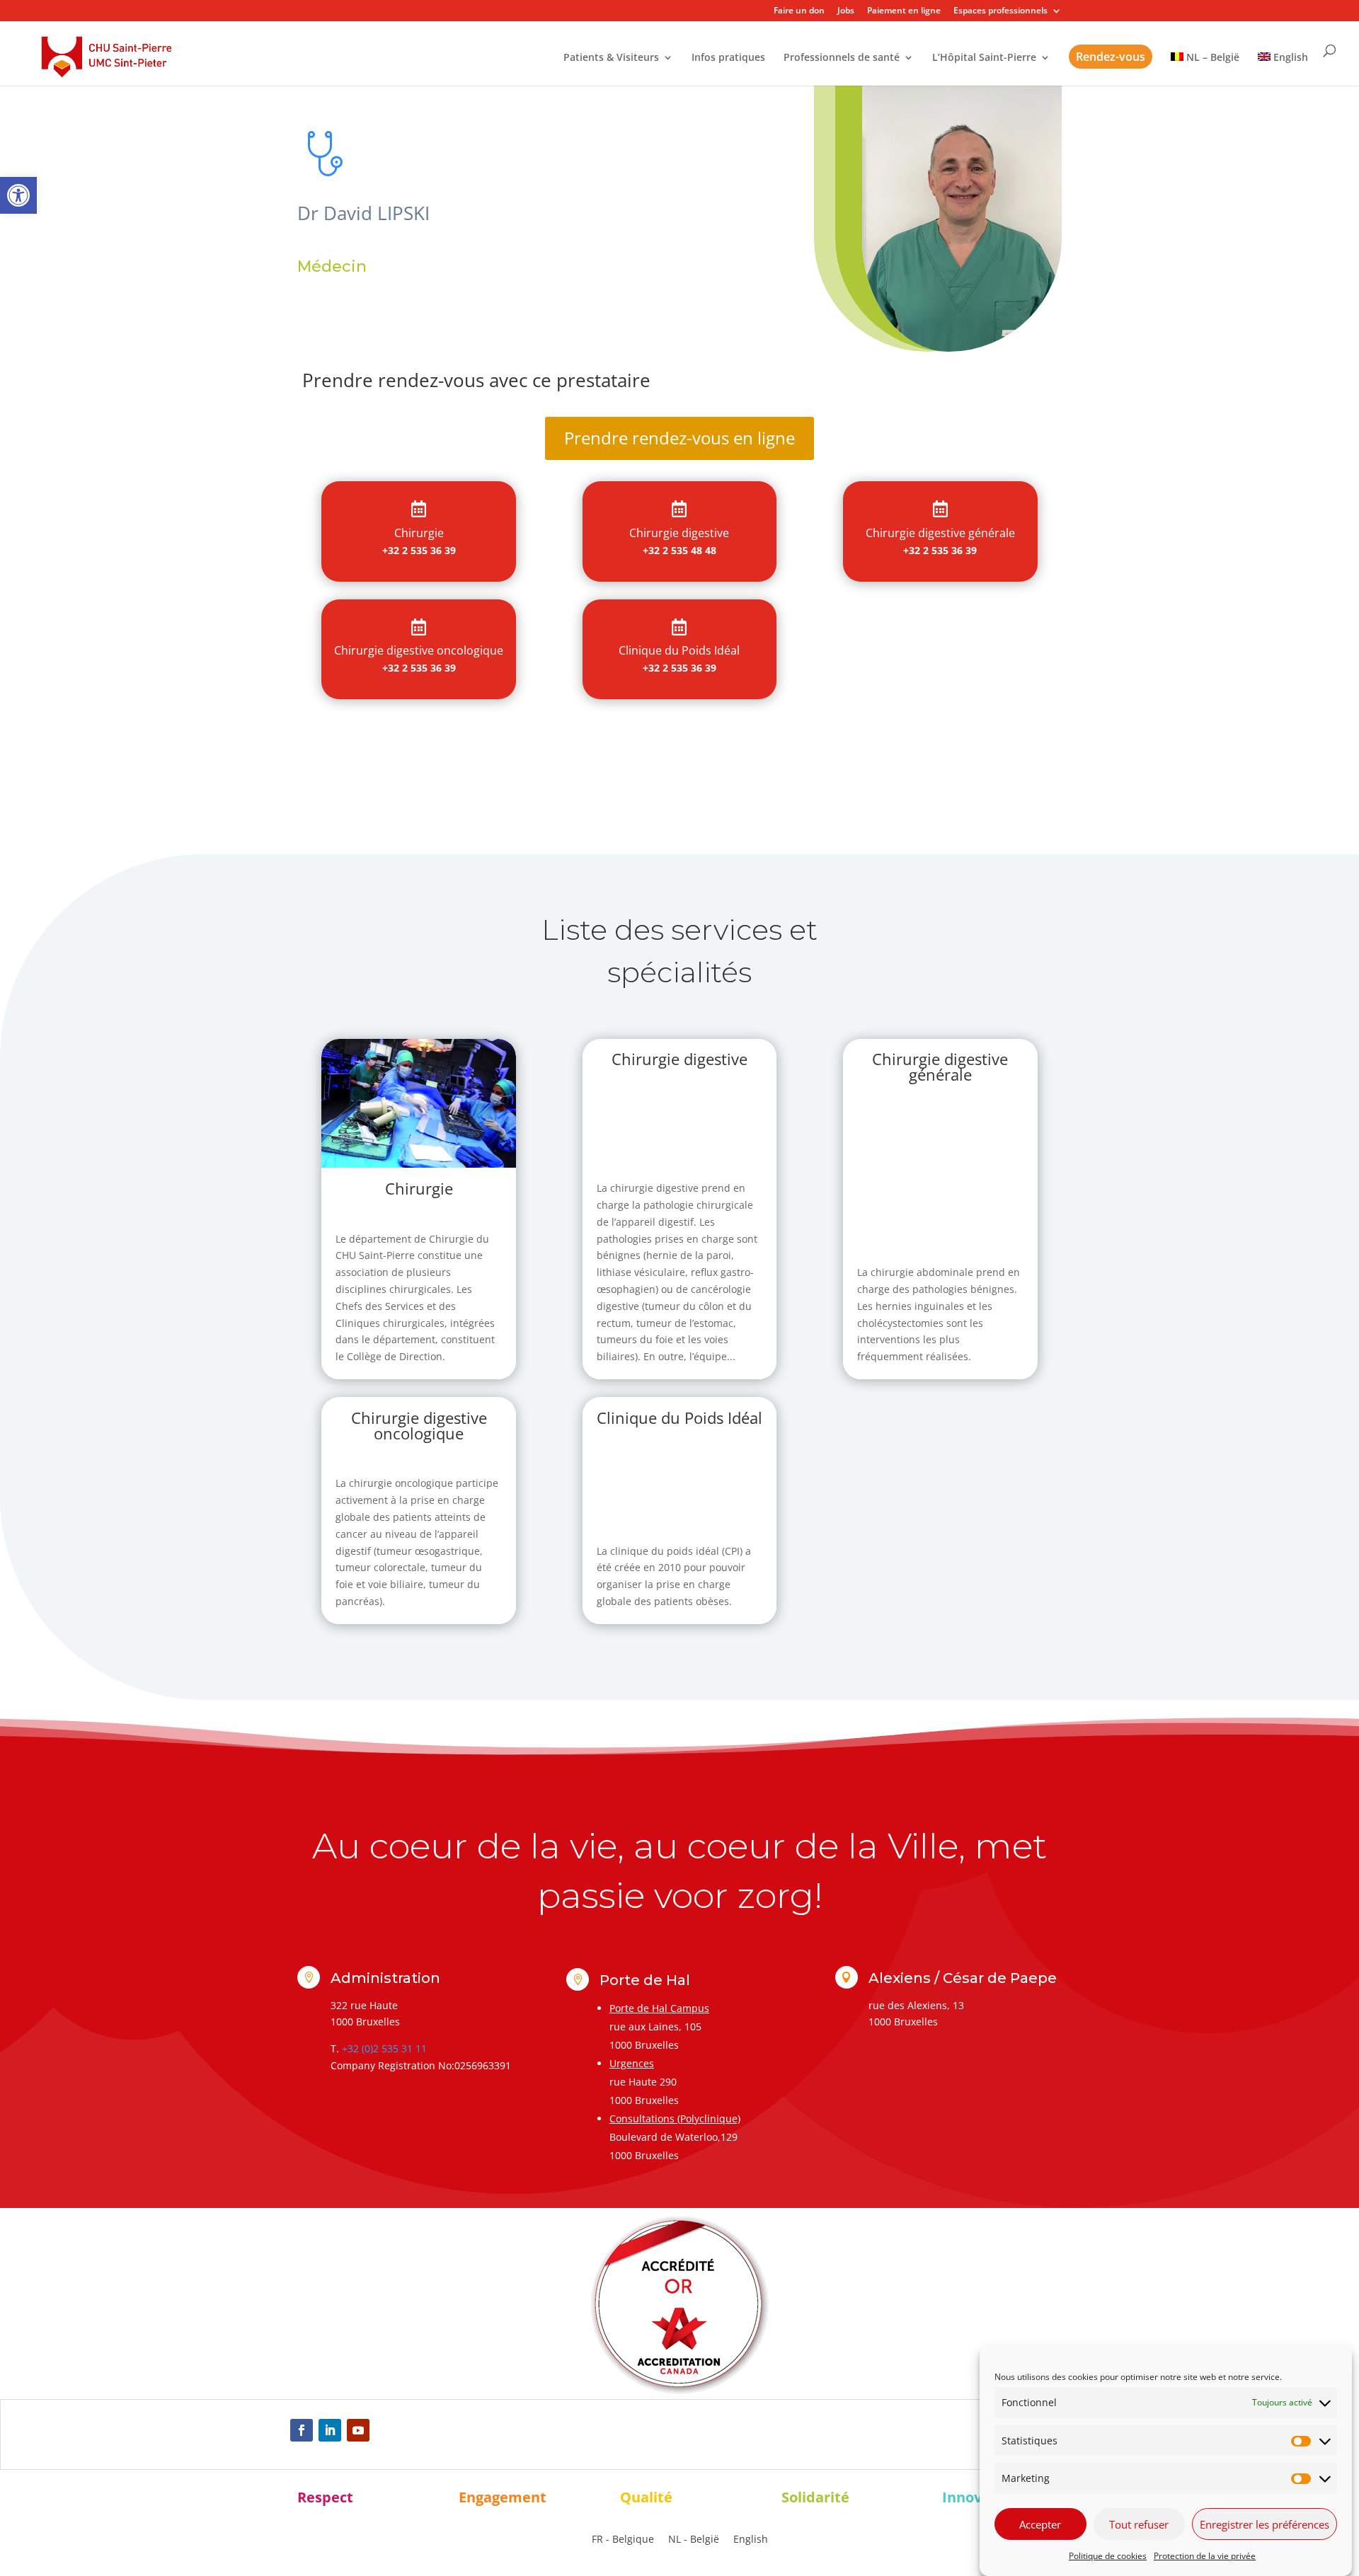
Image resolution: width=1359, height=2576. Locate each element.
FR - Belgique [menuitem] (623, 2540)
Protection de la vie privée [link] (1205, 2556)
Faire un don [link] (799, 11)
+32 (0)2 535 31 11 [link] (384, 2048)
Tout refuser (1139, 2524)
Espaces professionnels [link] (1000, 11)
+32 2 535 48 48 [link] (679, 550)
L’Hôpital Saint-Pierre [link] (984, 58)
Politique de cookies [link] (1108, 2556)
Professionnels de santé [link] (842, 58)
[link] (18, 195)
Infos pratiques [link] (728, 58)
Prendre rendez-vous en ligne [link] (679, 438)
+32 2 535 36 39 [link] (419, 550)
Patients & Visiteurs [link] (611, 58)
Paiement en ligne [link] (904, 11)
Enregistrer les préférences (1265, 2524)
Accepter (1040, 2524)
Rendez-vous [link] (1111, 57)
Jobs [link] (846, 11)
